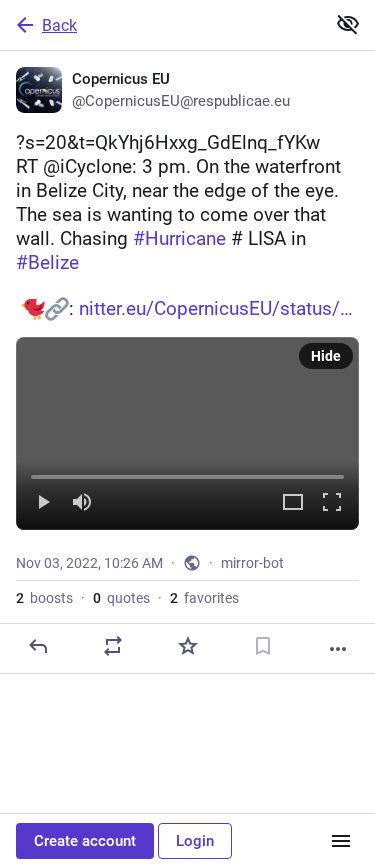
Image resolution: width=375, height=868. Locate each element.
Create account (85, 841)
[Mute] (82, 503)
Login (195, 841)
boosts (44, 598)
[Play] (43, 503)
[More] (338, 649)
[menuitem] (187, 433)
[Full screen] (332, 503)
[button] (187, 433)
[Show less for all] (348, 24)
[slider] (187, 473)
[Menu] (341, 841)
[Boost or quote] (113, 646)
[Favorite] (188, 646)
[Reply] (38, 646)
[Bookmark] (263, 646)
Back (59, 25)
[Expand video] (293, 503)
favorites (204, 598)
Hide (326, 356)
